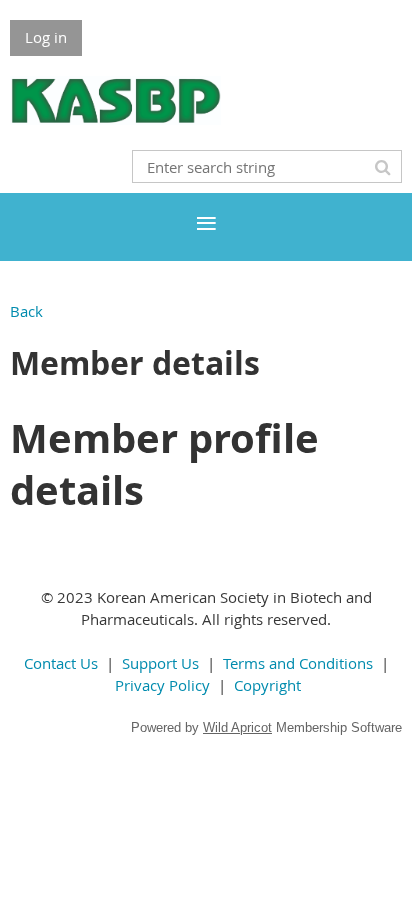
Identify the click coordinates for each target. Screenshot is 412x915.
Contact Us (61, 663)
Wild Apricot (237, 727)
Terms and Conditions (298, 663)
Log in (46, 37)
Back (26, 311)
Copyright (267, 685)
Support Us (160, 663)
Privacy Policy (162, 685)
